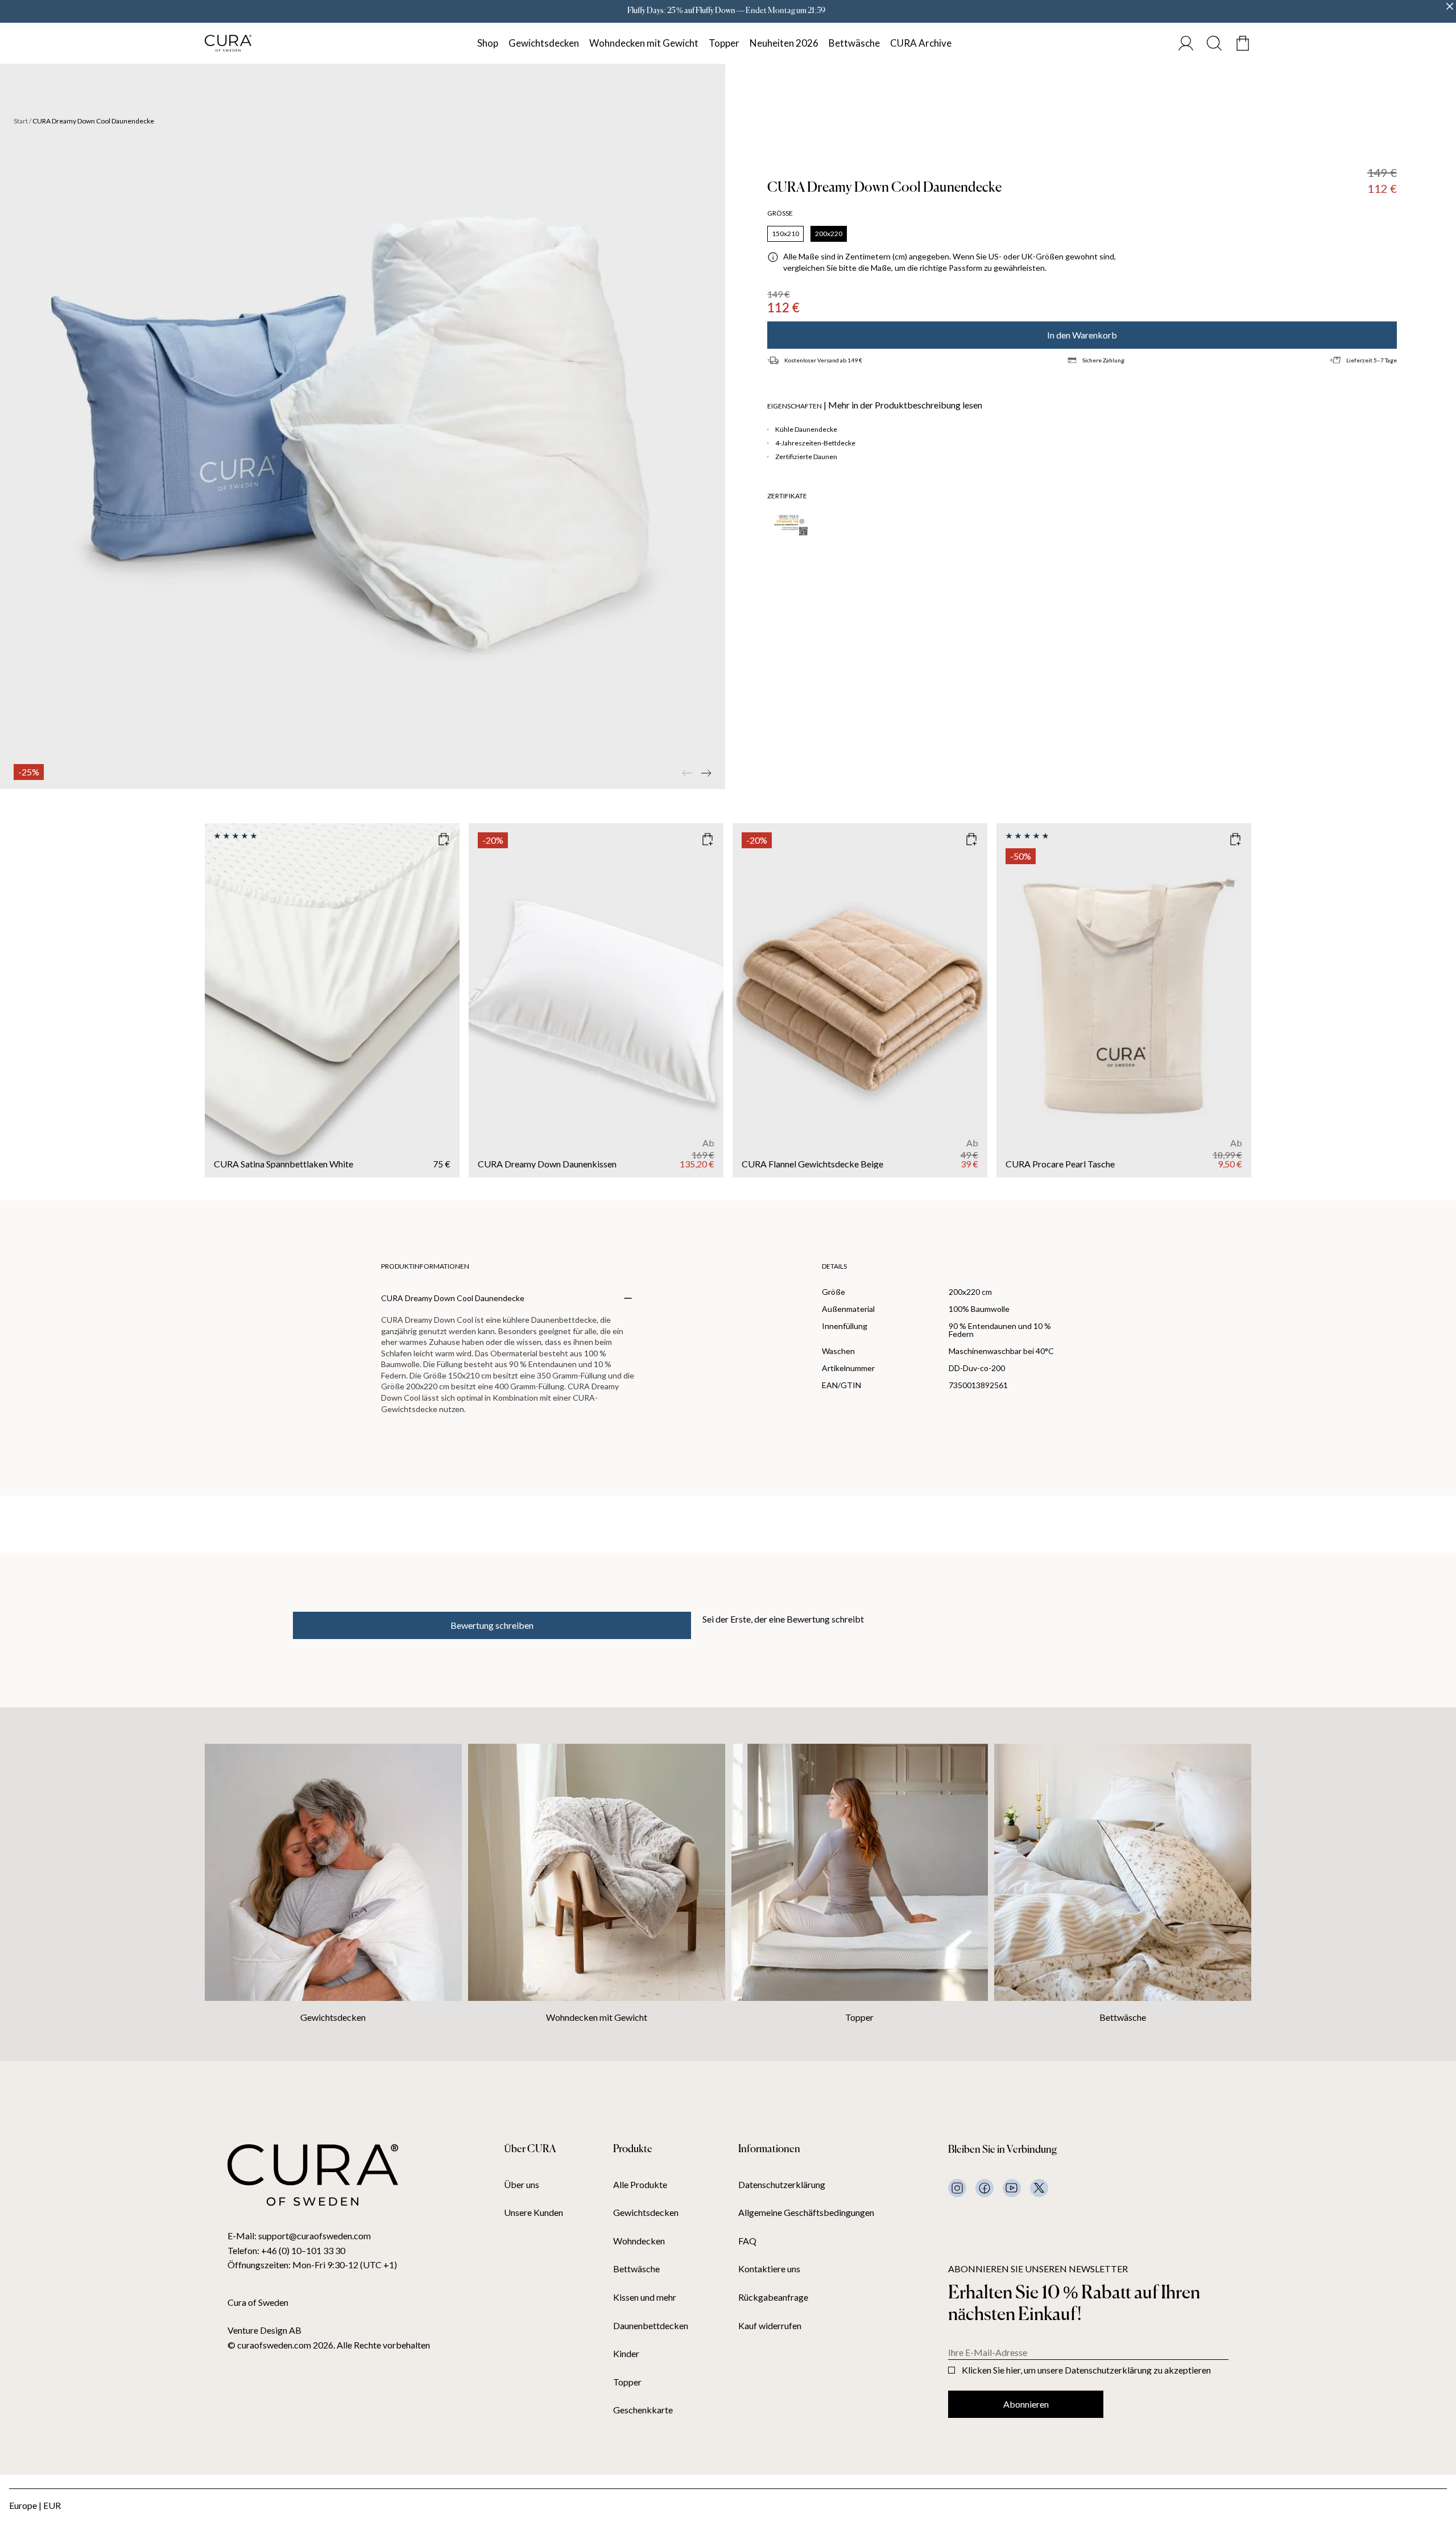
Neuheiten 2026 (784, 43)
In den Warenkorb (1082, 335)
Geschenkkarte (643, 2410)
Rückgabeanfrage (773, 2297)
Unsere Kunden (533, 2213)
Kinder (626, 2354)
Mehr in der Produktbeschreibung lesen (905, 405)
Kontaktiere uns (769, 2269)
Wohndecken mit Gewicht (644, 43)
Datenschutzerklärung (782, 2185)
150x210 (785, 234)
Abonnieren (1026, 2404)
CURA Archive (921, 43)
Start (21, 121)
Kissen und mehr (645, 2297)
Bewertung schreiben (492, 1625)
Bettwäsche (854, 43)
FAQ (747, 2241)
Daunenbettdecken (651, 2326)
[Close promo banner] (1450, 6)
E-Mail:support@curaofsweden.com (299, 2236)
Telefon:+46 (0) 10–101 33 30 (286, 2250)
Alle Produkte (640, 2185)
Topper (724, 43)
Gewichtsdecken (544, 43)
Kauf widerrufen (770, 2326)
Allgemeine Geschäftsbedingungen (806, 2213)
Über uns (522, 2185)
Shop (488, 43)
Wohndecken (639, 2241)
